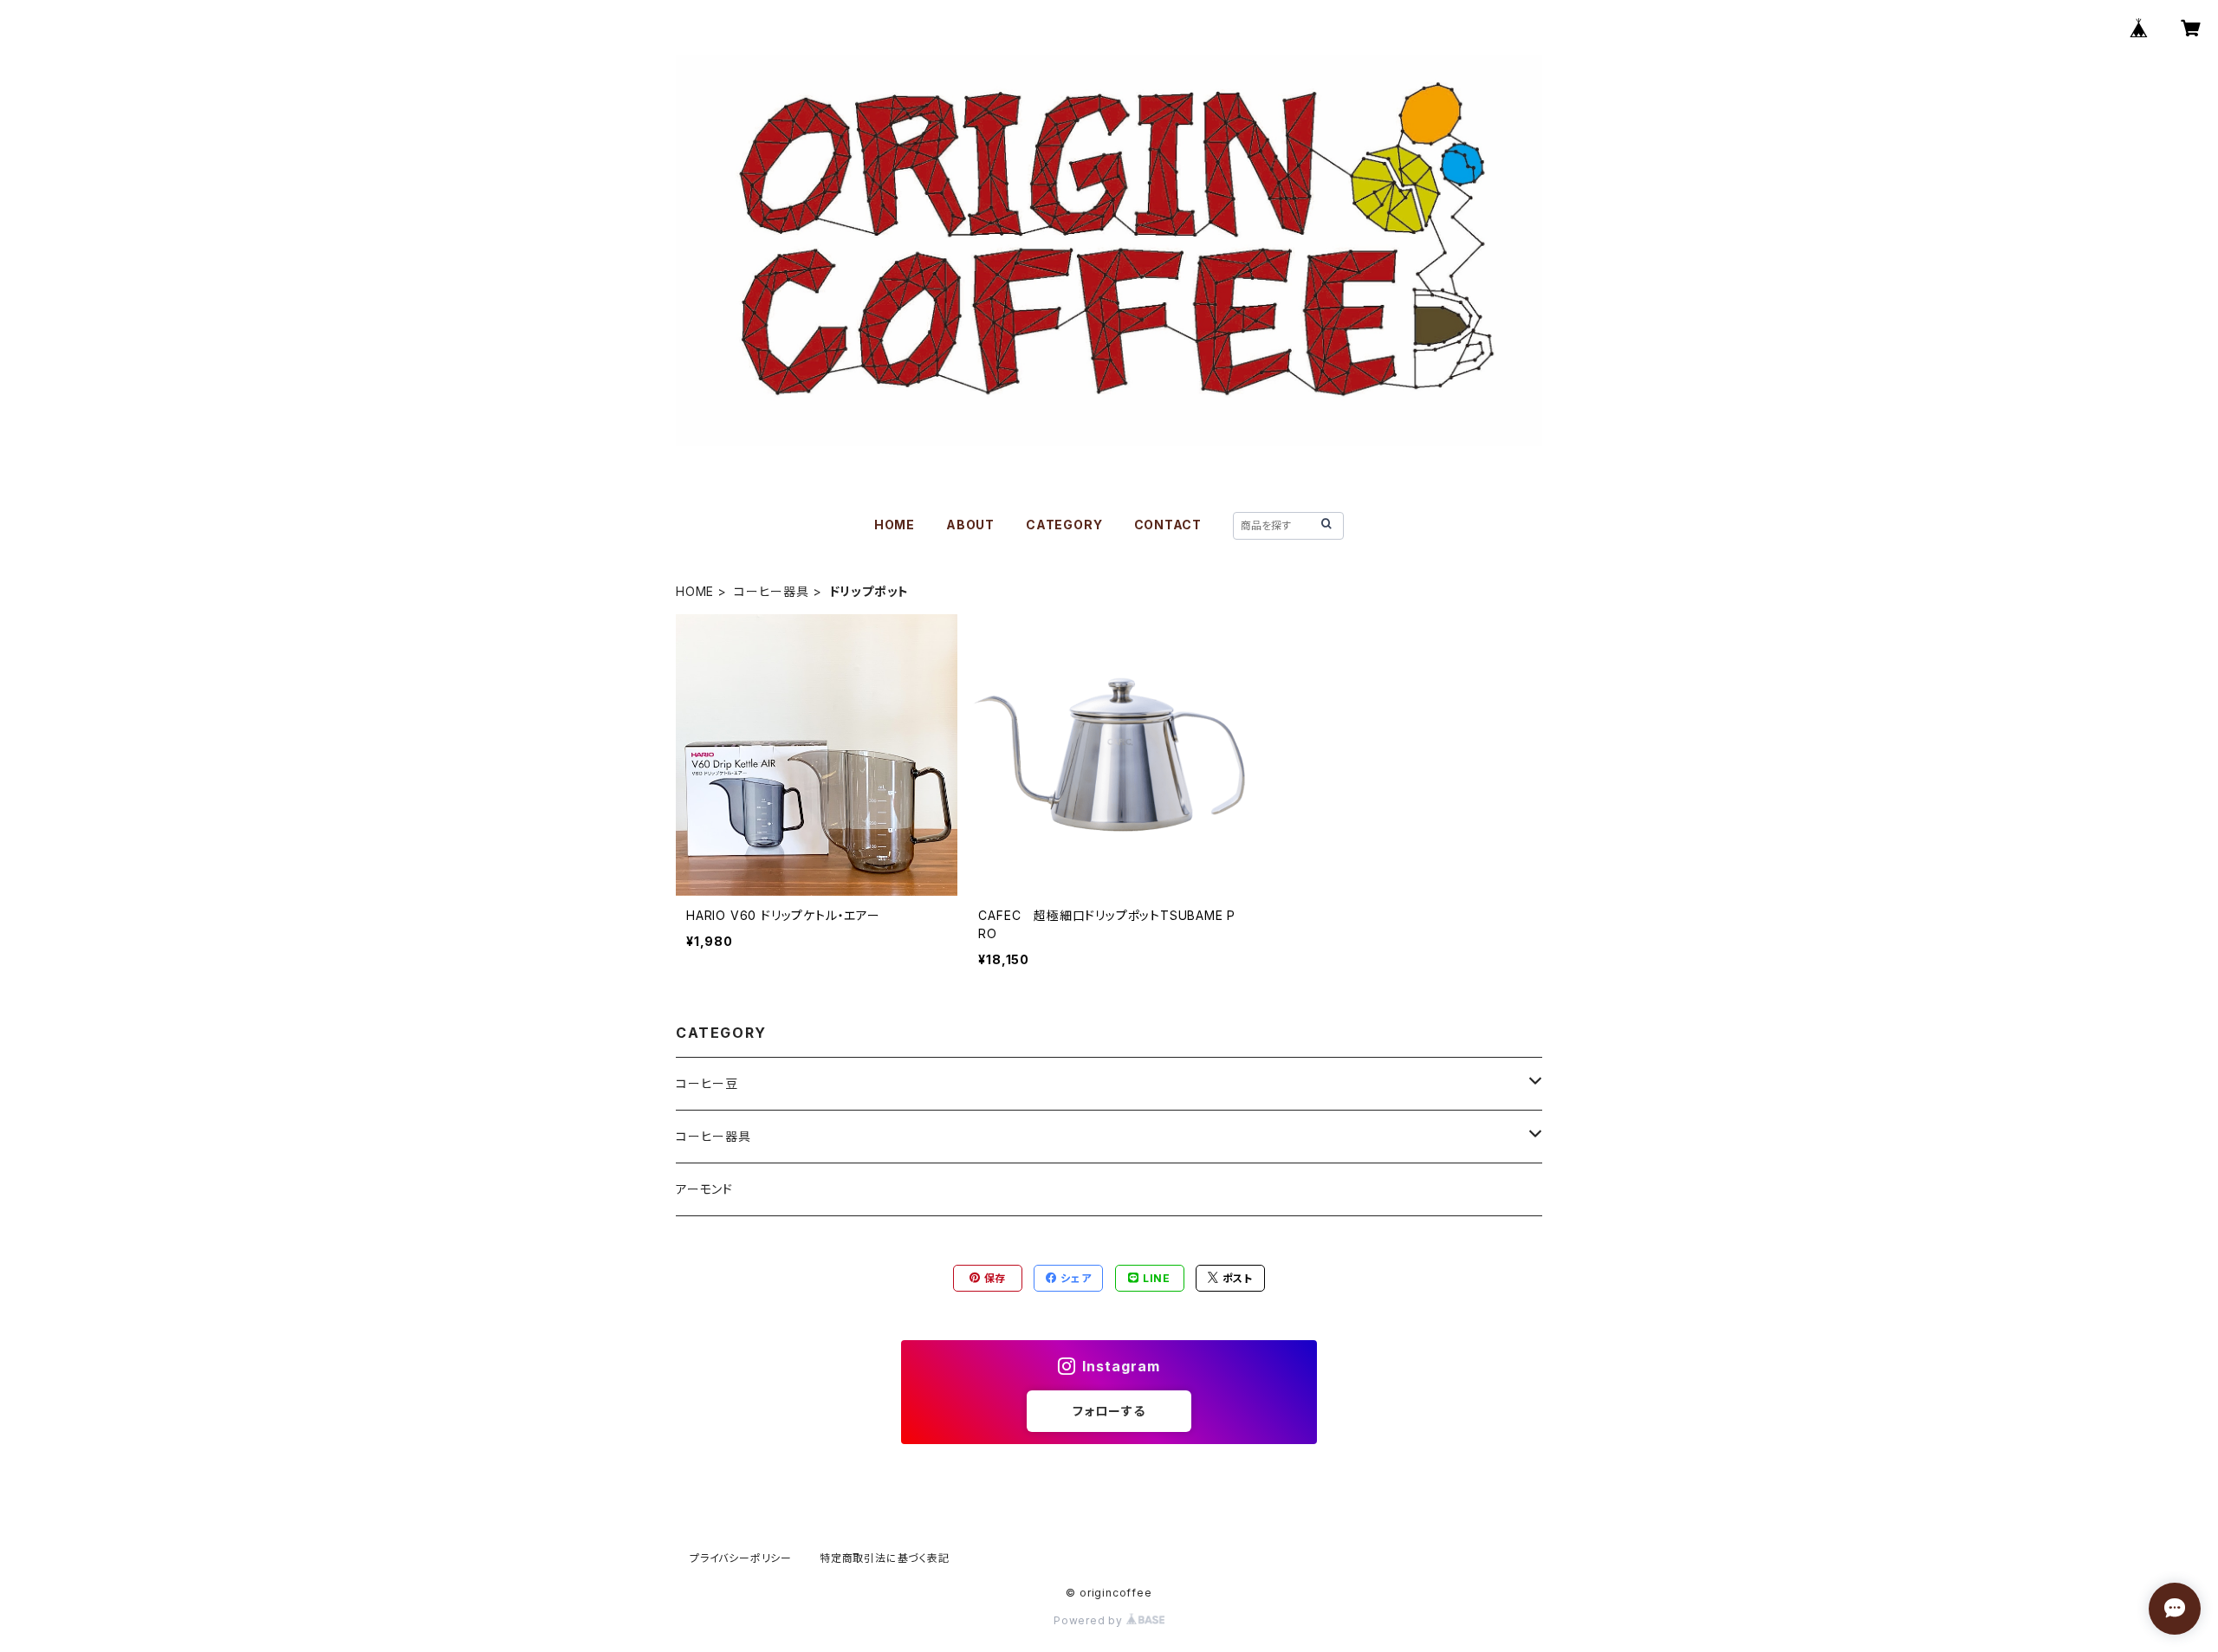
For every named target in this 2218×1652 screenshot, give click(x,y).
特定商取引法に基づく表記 (885, 1558)
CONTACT (1168, 525)
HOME (895, 525)
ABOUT (970, 525)
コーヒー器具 (772, 591)
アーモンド (704, 1189)
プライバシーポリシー (741, 1558)
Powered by (1090, 1620)
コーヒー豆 (707, 1083)
